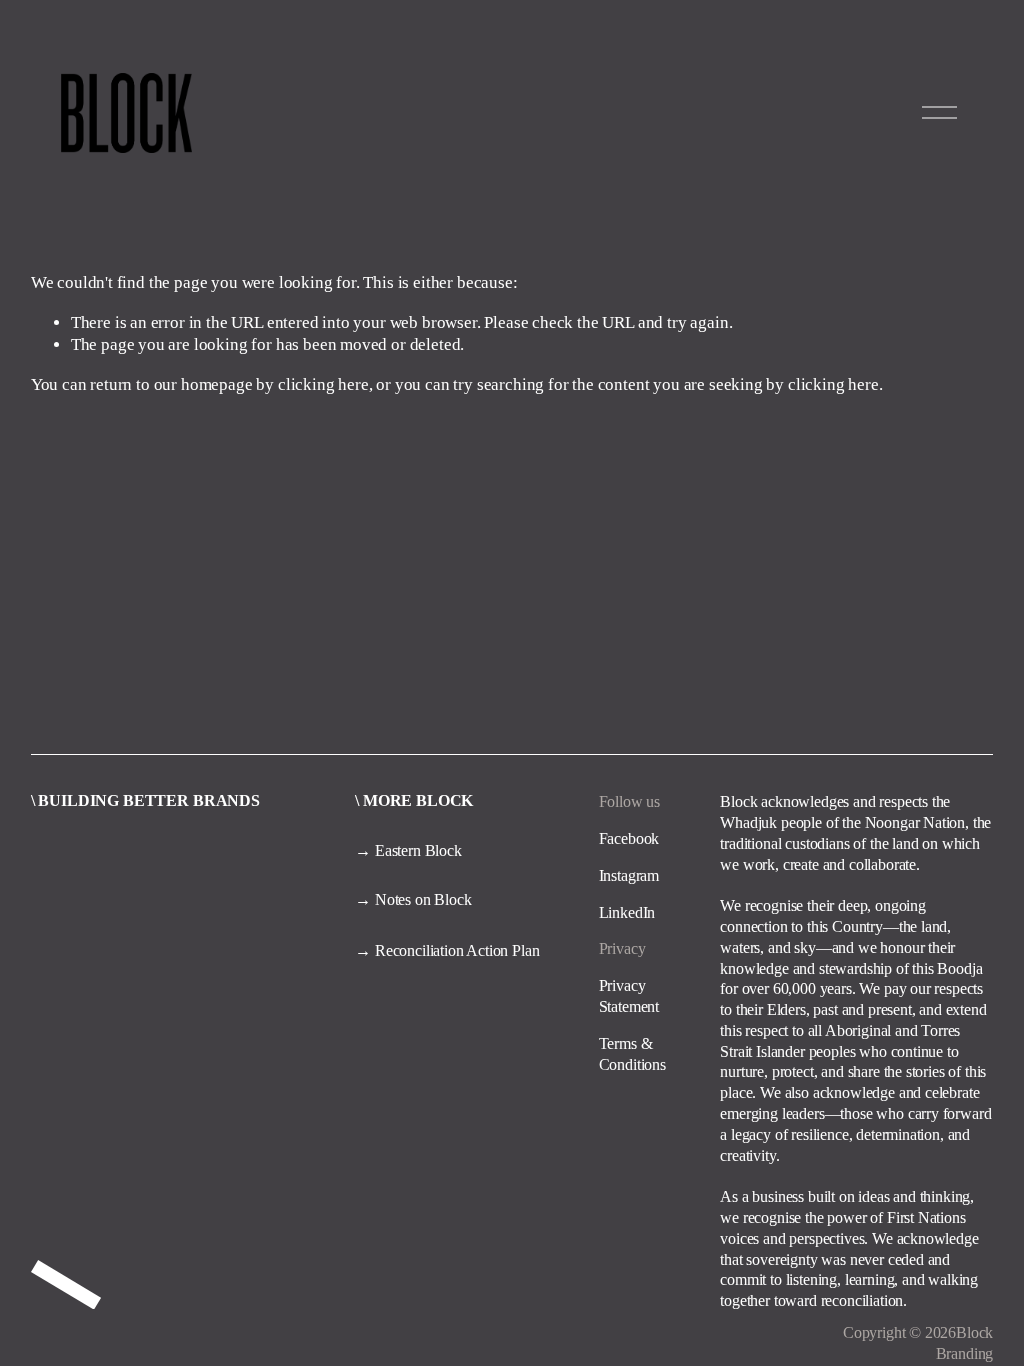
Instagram (629, 875)
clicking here (323, 384)
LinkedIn (627, 912)
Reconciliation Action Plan (457, 950)
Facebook (629, 838)
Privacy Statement (629, 996)
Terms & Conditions (632, 1054)
